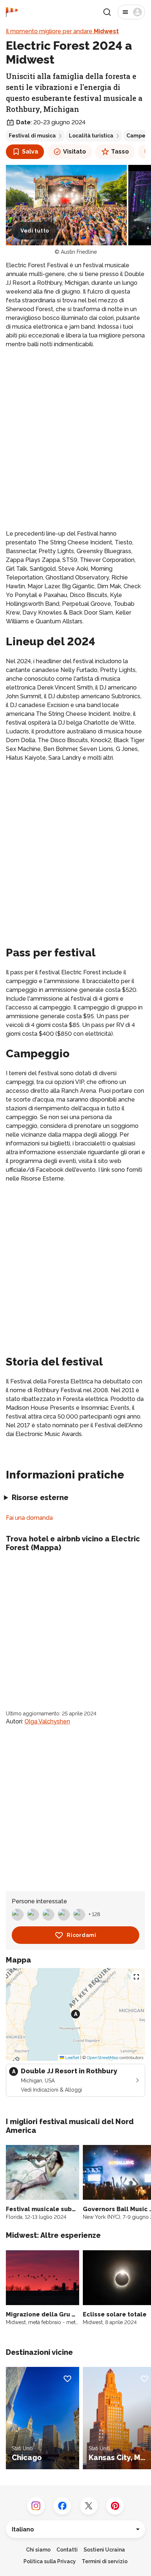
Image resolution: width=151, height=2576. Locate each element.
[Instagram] (36, 2506)
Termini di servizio (105, 2561)
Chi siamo (38, 2550)
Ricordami (81, 1935)
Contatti (67, 2550)
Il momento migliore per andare (62, 31)
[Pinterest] (115, 2506)
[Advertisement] (75, 433)
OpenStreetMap (103, 2058)
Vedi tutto (35, 231)
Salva (30, 152)
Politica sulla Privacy (50, 2561)
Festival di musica (32, 136)
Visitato (75, 152)
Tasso (120, 152)
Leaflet (72, 2058)
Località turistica (91, 136)
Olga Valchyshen (47, 1721)
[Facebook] (62, 2506)
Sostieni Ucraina (104, 2550)
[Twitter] (89, 2506)
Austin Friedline (79, 252)
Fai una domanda (29, 1518)
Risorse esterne (40, 1497)
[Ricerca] (107, 12)
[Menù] (131, 12)
